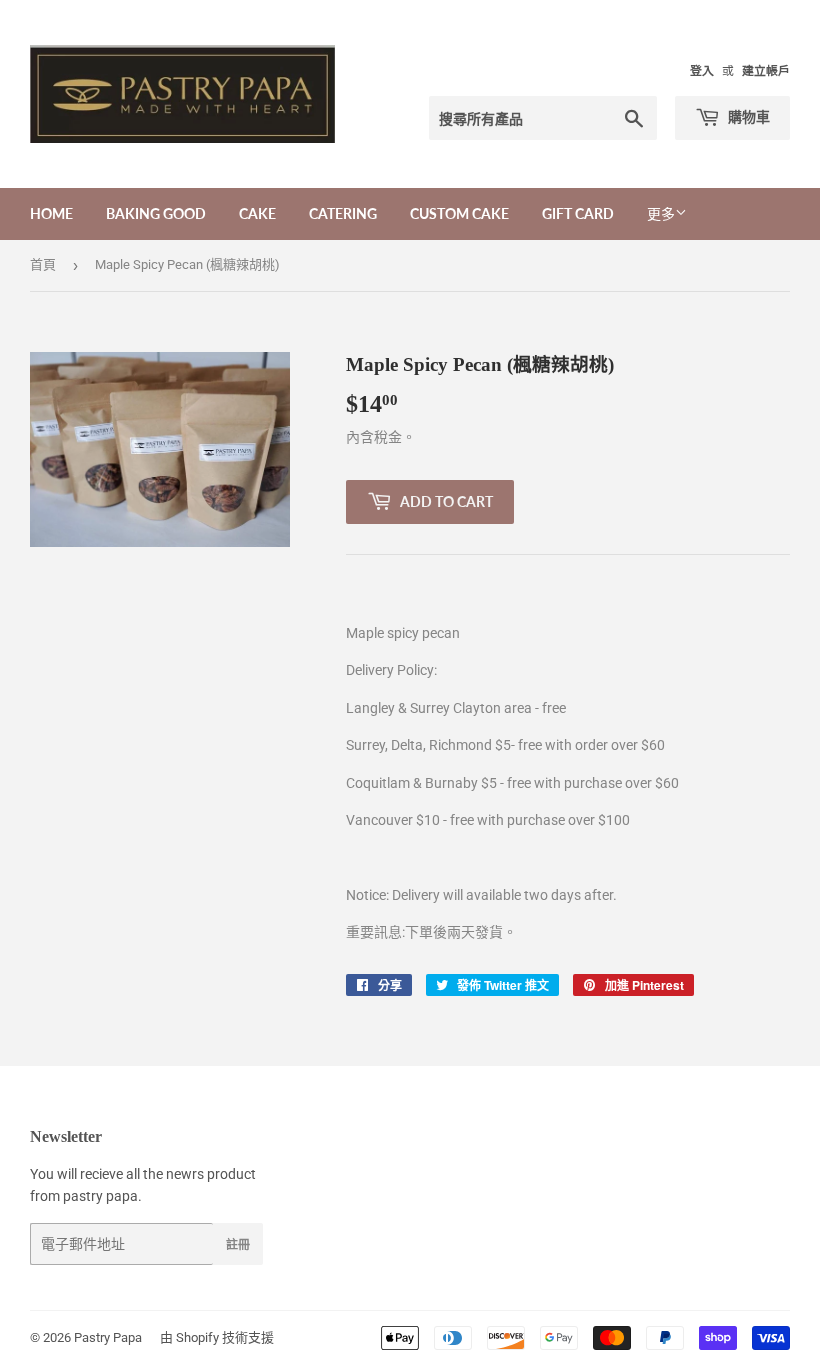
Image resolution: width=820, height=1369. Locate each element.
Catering (343, 213)
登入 (702, 71)
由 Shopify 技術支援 (217, 1337)
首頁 (43, 264)
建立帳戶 (766, 71)
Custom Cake (459, 213)
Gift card (578, 213)
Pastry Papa (108, 1337)
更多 (661, 214)
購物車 (747, 116)
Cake (257, 213)
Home (51, 213)
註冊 (238, 1244)
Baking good (156, 213)
